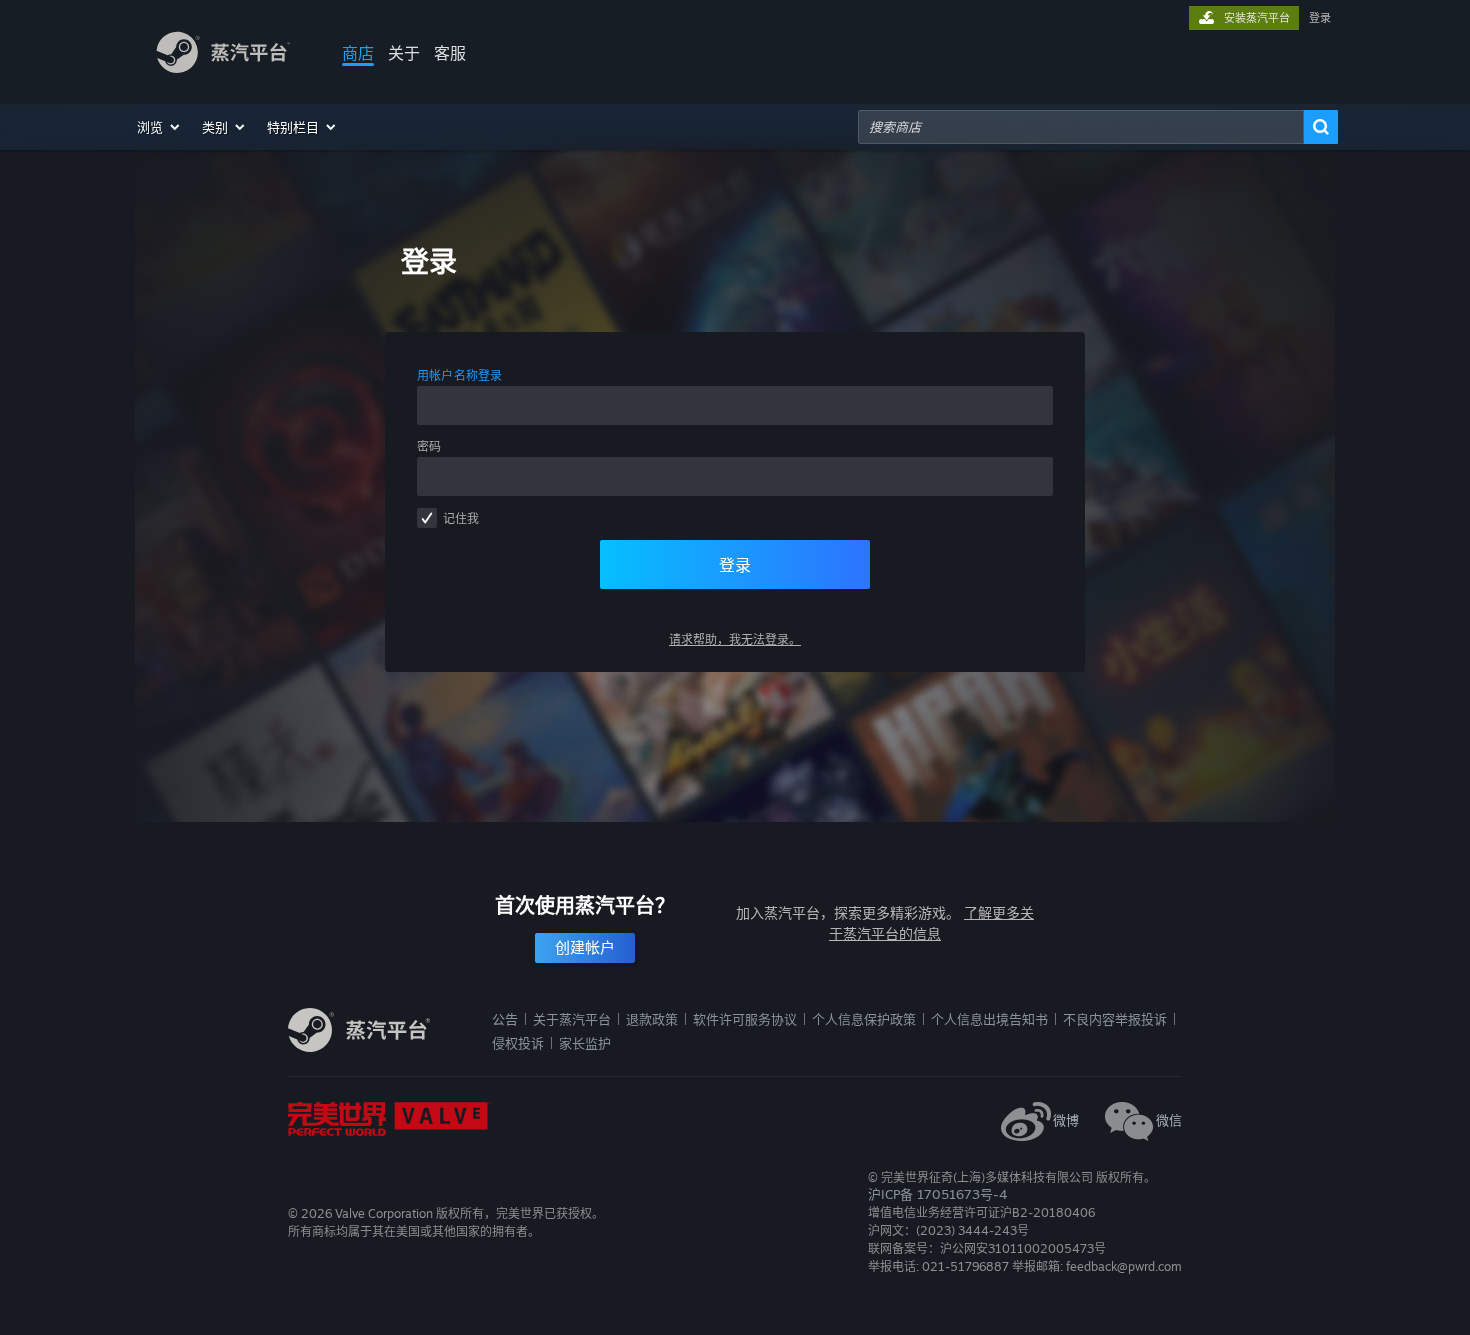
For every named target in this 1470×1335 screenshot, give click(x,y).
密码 (429, 446)
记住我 (461, 518)
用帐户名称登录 (460, 375)
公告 (505, 1019)
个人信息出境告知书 (989, 1019)
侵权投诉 (518, 1043)
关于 (404, 53)
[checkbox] (427, 518)
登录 (1320, 18)
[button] (159, 127)
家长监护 (585, 1043)
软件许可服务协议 (745, 1019)
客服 (450, 53)
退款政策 (652, 1019)
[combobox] (1081, 127)
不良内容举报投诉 (1115, 1019)
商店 (358, 53)
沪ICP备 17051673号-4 (937, 1194)
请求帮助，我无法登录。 (735, 639)
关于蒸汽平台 (572, 1019)
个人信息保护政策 (864, 1019)
